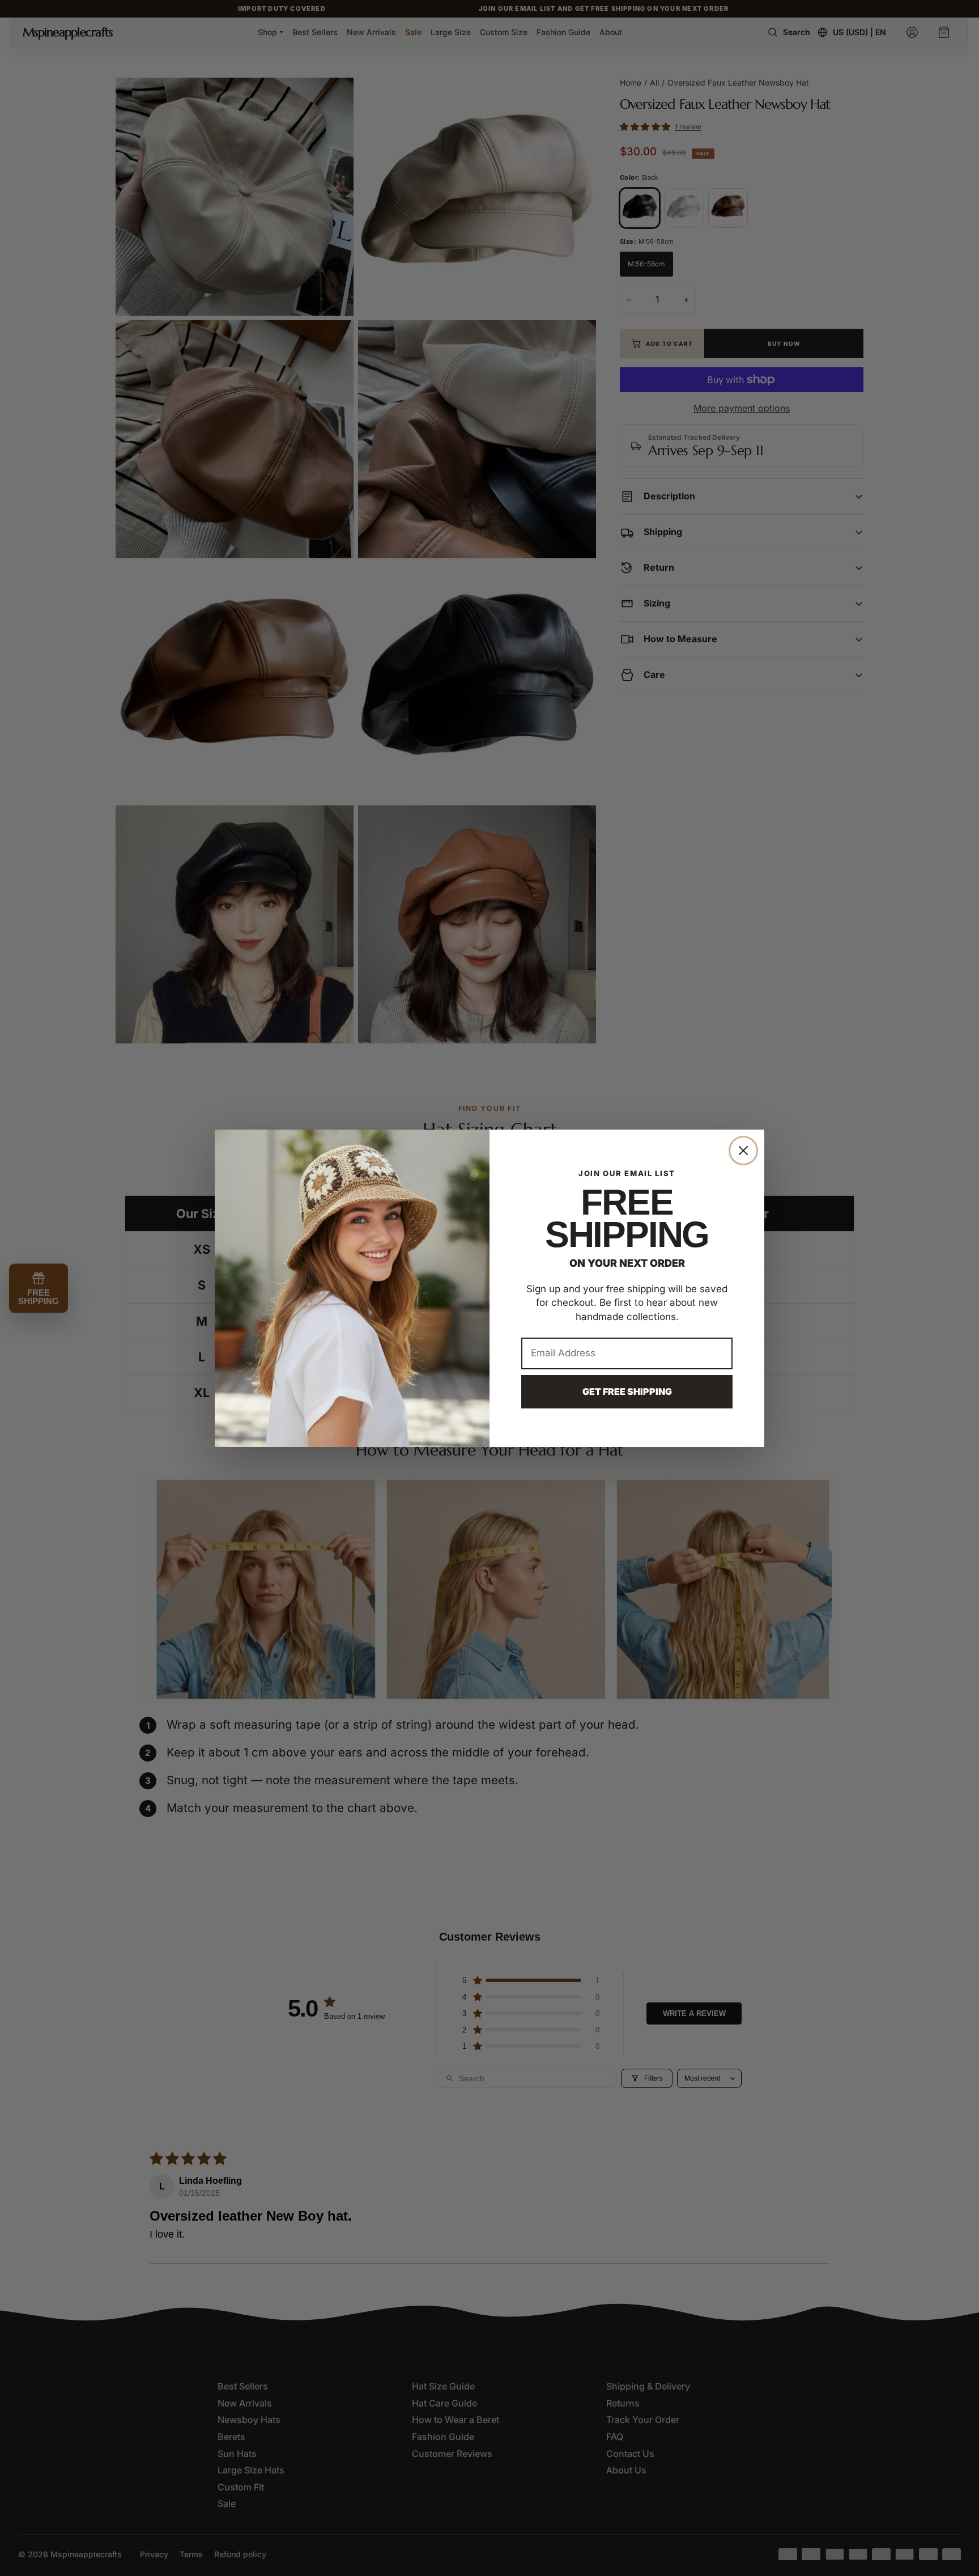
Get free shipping (627, 1391)
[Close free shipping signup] (743, 1151)
